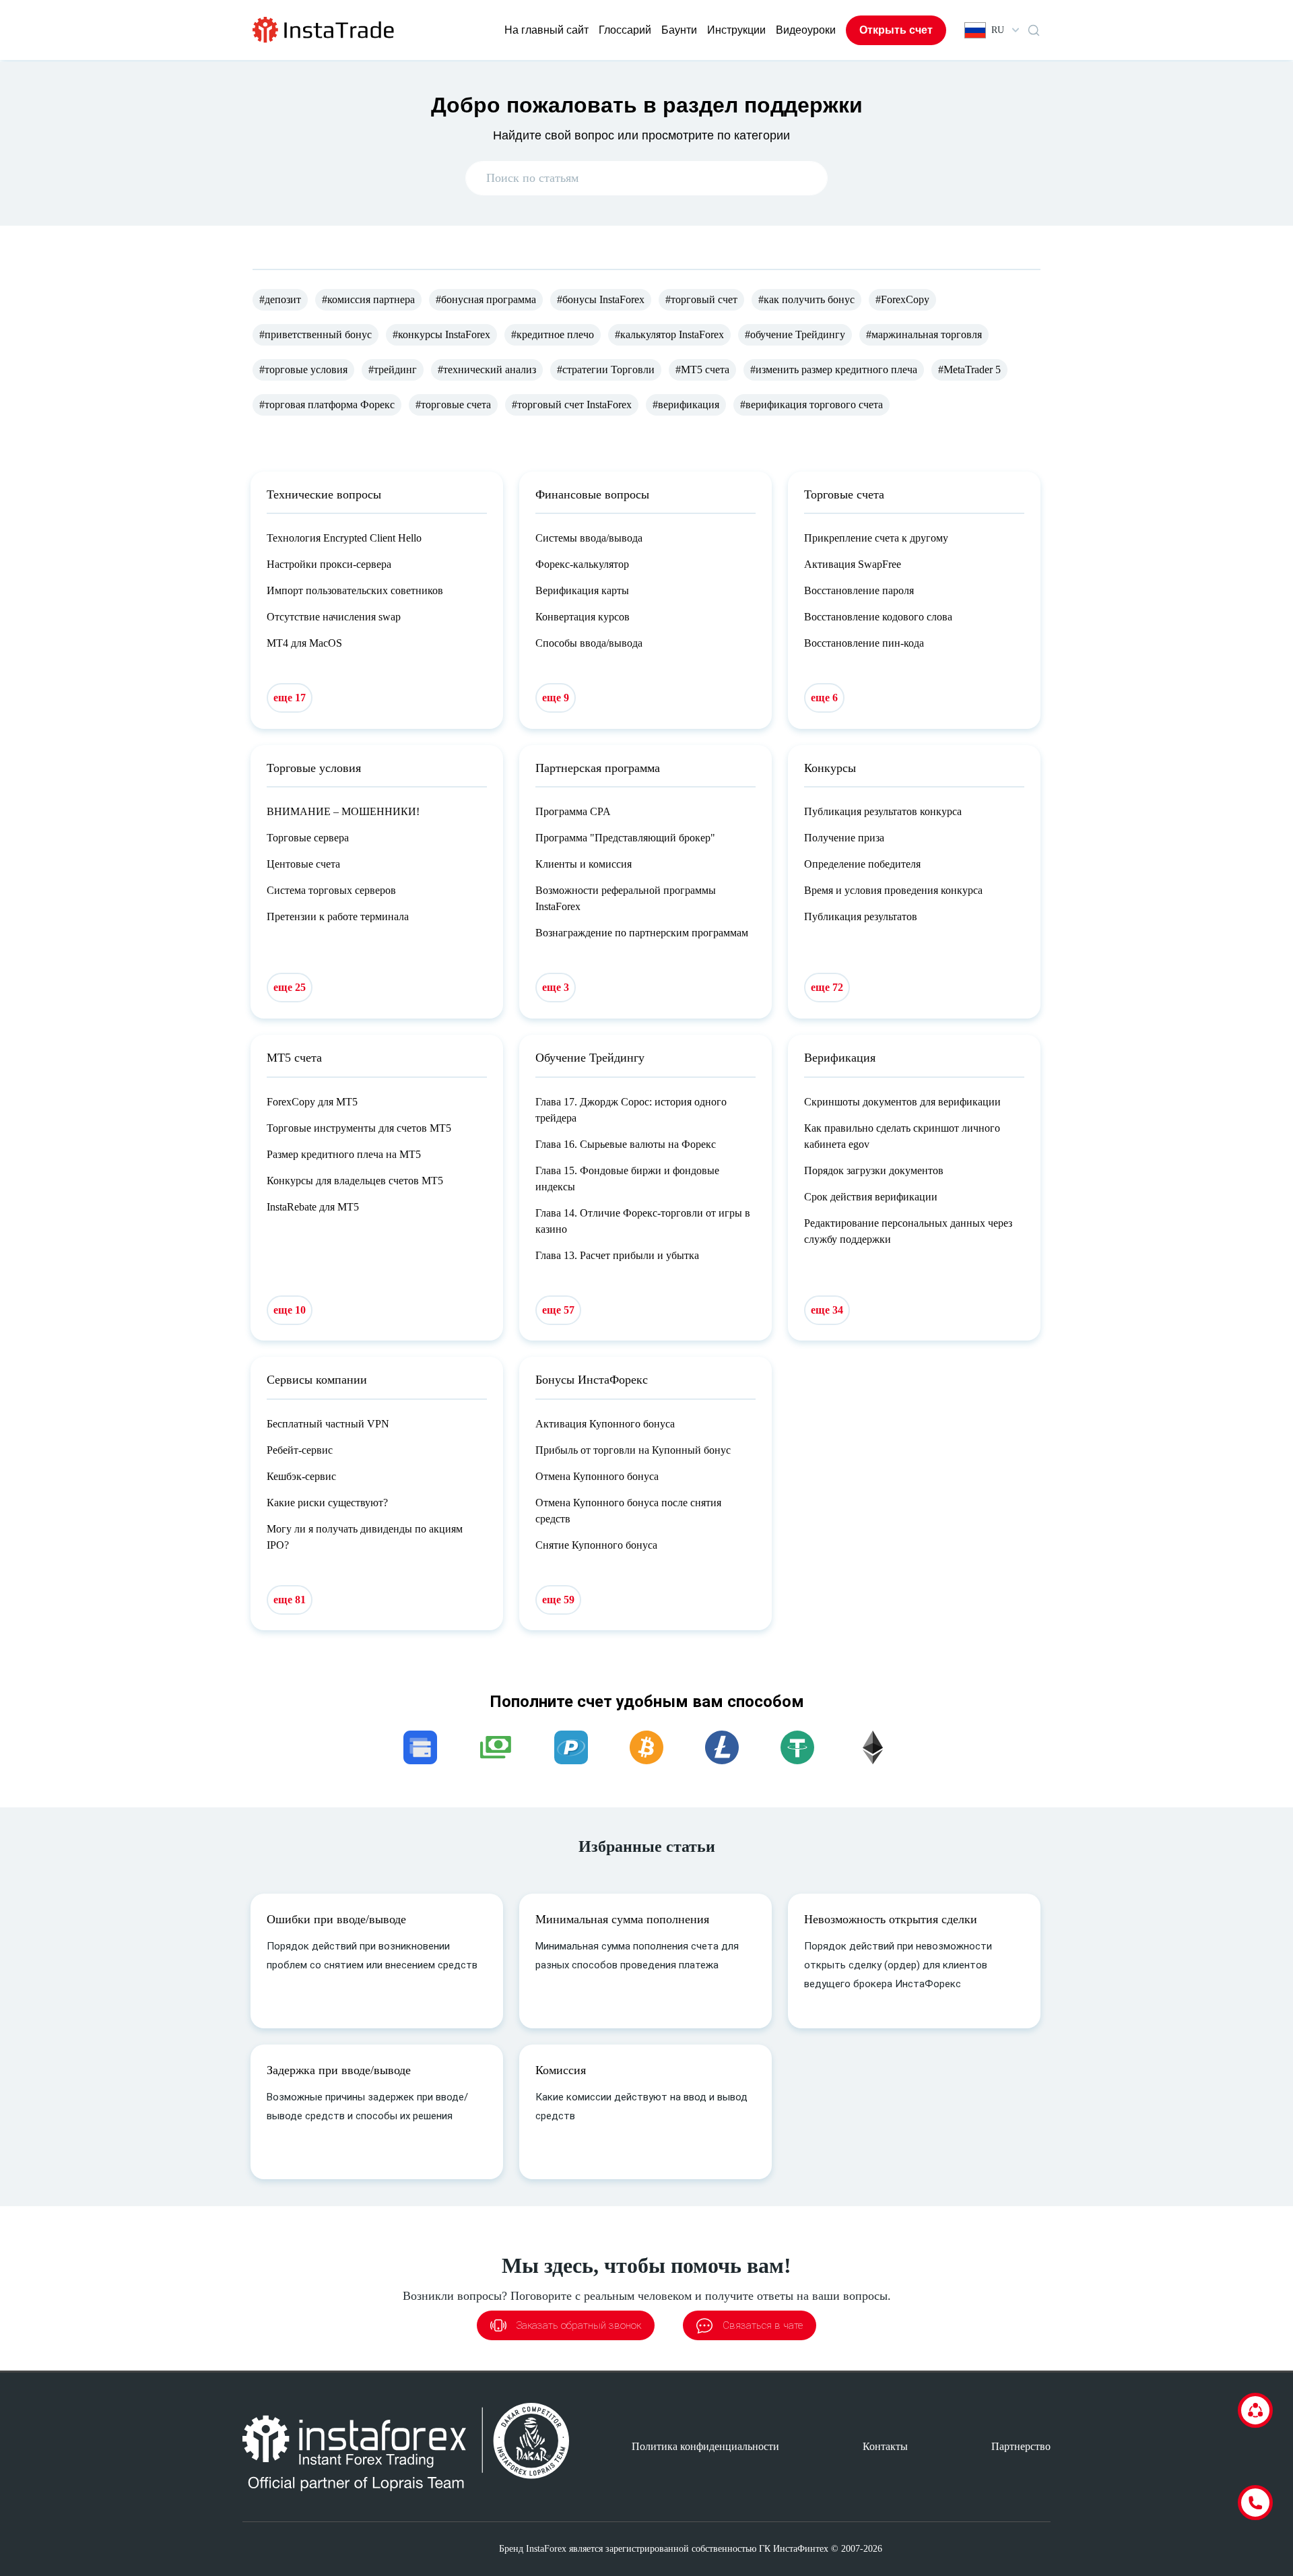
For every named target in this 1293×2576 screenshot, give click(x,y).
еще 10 (290, 1310)
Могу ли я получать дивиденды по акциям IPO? (365, 1537)
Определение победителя (862, 864)
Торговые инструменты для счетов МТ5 (359, 1128)
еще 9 (556, 698)
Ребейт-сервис (300, 1450)
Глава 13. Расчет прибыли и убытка (617, 1255)
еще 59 (558, 1600)
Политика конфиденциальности (705, 2446)
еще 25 (290, 987)
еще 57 (558, 1310)
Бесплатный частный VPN (328, 1424)
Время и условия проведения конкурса (893, 890)
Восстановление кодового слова (878, 617)
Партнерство (1021, 2446)
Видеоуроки (806, 30)
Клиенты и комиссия (584, 864)
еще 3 (556, 987)
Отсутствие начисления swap (334, 617)
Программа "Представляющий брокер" (625, 838)
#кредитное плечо (553, 334)
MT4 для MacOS (304, 643)
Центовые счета (303, 864)
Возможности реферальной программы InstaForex (626, 898)
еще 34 (827, 1310)
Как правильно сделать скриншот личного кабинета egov (902, 1136)
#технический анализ (487, 369)
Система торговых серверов (331, 890)
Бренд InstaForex (533, 2549)
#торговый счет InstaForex (572, 405)
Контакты (885, 2446)
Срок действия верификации (871, 1197)
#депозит (280, 299)
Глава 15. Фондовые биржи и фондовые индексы (627, 1179)
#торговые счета (453, 405)
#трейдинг (393, 369)
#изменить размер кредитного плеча (834, 369)
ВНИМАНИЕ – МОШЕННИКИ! (343, 811)
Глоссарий (625, 30)
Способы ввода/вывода (589, 643)
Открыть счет (896, 30)
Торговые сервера (308, 838)
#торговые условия (303, 369)
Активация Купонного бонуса (605, 1424)
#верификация (686, 405)
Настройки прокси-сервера (329, 564)
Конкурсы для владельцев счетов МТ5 (355, 1181)
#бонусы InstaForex (601, 299)
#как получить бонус (806, 299)
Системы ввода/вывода (589, 538)
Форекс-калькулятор (582, 564)
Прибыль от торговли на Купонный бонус (633, 1450)
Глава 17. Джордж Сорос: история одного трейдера (631, 1110)
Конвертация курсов (583, 617)
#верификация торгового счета (811, 405)
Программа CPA (573, 811)
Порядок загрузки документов (874, 1170)
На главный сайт (546, 30)
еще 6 (824, 698)
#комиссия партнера (368, 299)
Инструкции (736, 30)
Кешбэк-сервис (301, 1476)
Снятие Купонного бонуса (596, 1545)
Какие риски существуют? (327, 1503)
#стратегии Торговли (606, 369)
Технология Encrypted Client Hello (344, 538)
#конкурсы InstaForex (441, 334)
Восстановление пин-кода (864, 643)
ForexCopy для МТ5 (312, 1102)
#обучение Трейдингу (795, 334)
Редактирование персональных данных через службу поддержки (908, 1231)
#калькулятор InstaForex (669, 334)
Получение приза (844, 838)
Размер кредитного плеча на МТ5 (344, 1154)
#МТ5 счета (702, 369)
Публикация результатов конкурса (883, 811)
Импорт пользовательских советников (355, 590)
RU (998, 30)
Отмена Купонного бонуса (597, 1476)
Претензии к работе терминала (338, 916)
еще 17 (290, 698)
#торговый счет (701, 299)
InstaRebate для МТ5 (313, 1207)
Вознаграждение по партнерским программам (642, 933)
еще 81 (290, 1600)
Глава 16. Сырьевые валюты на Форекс (626, 1144)
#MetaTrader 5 (969, 369)
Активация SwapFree (853, 564)
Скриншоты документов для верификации (902, 1102)
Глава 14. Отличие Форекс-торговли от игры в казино (643, 1221)
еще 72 (827, 987)
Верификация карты (582, 590)
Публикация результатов (861, 916)
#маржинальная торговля (924, 334)
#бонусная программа (486, 299)
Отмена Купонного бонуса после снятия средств (628, 1511)
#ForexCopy (902, 299)
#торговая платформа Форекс (327, 405)
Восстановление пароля (859, 590)
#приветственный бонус (316, 334)
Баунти (679, 30)
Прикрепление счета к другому (876, 538)
